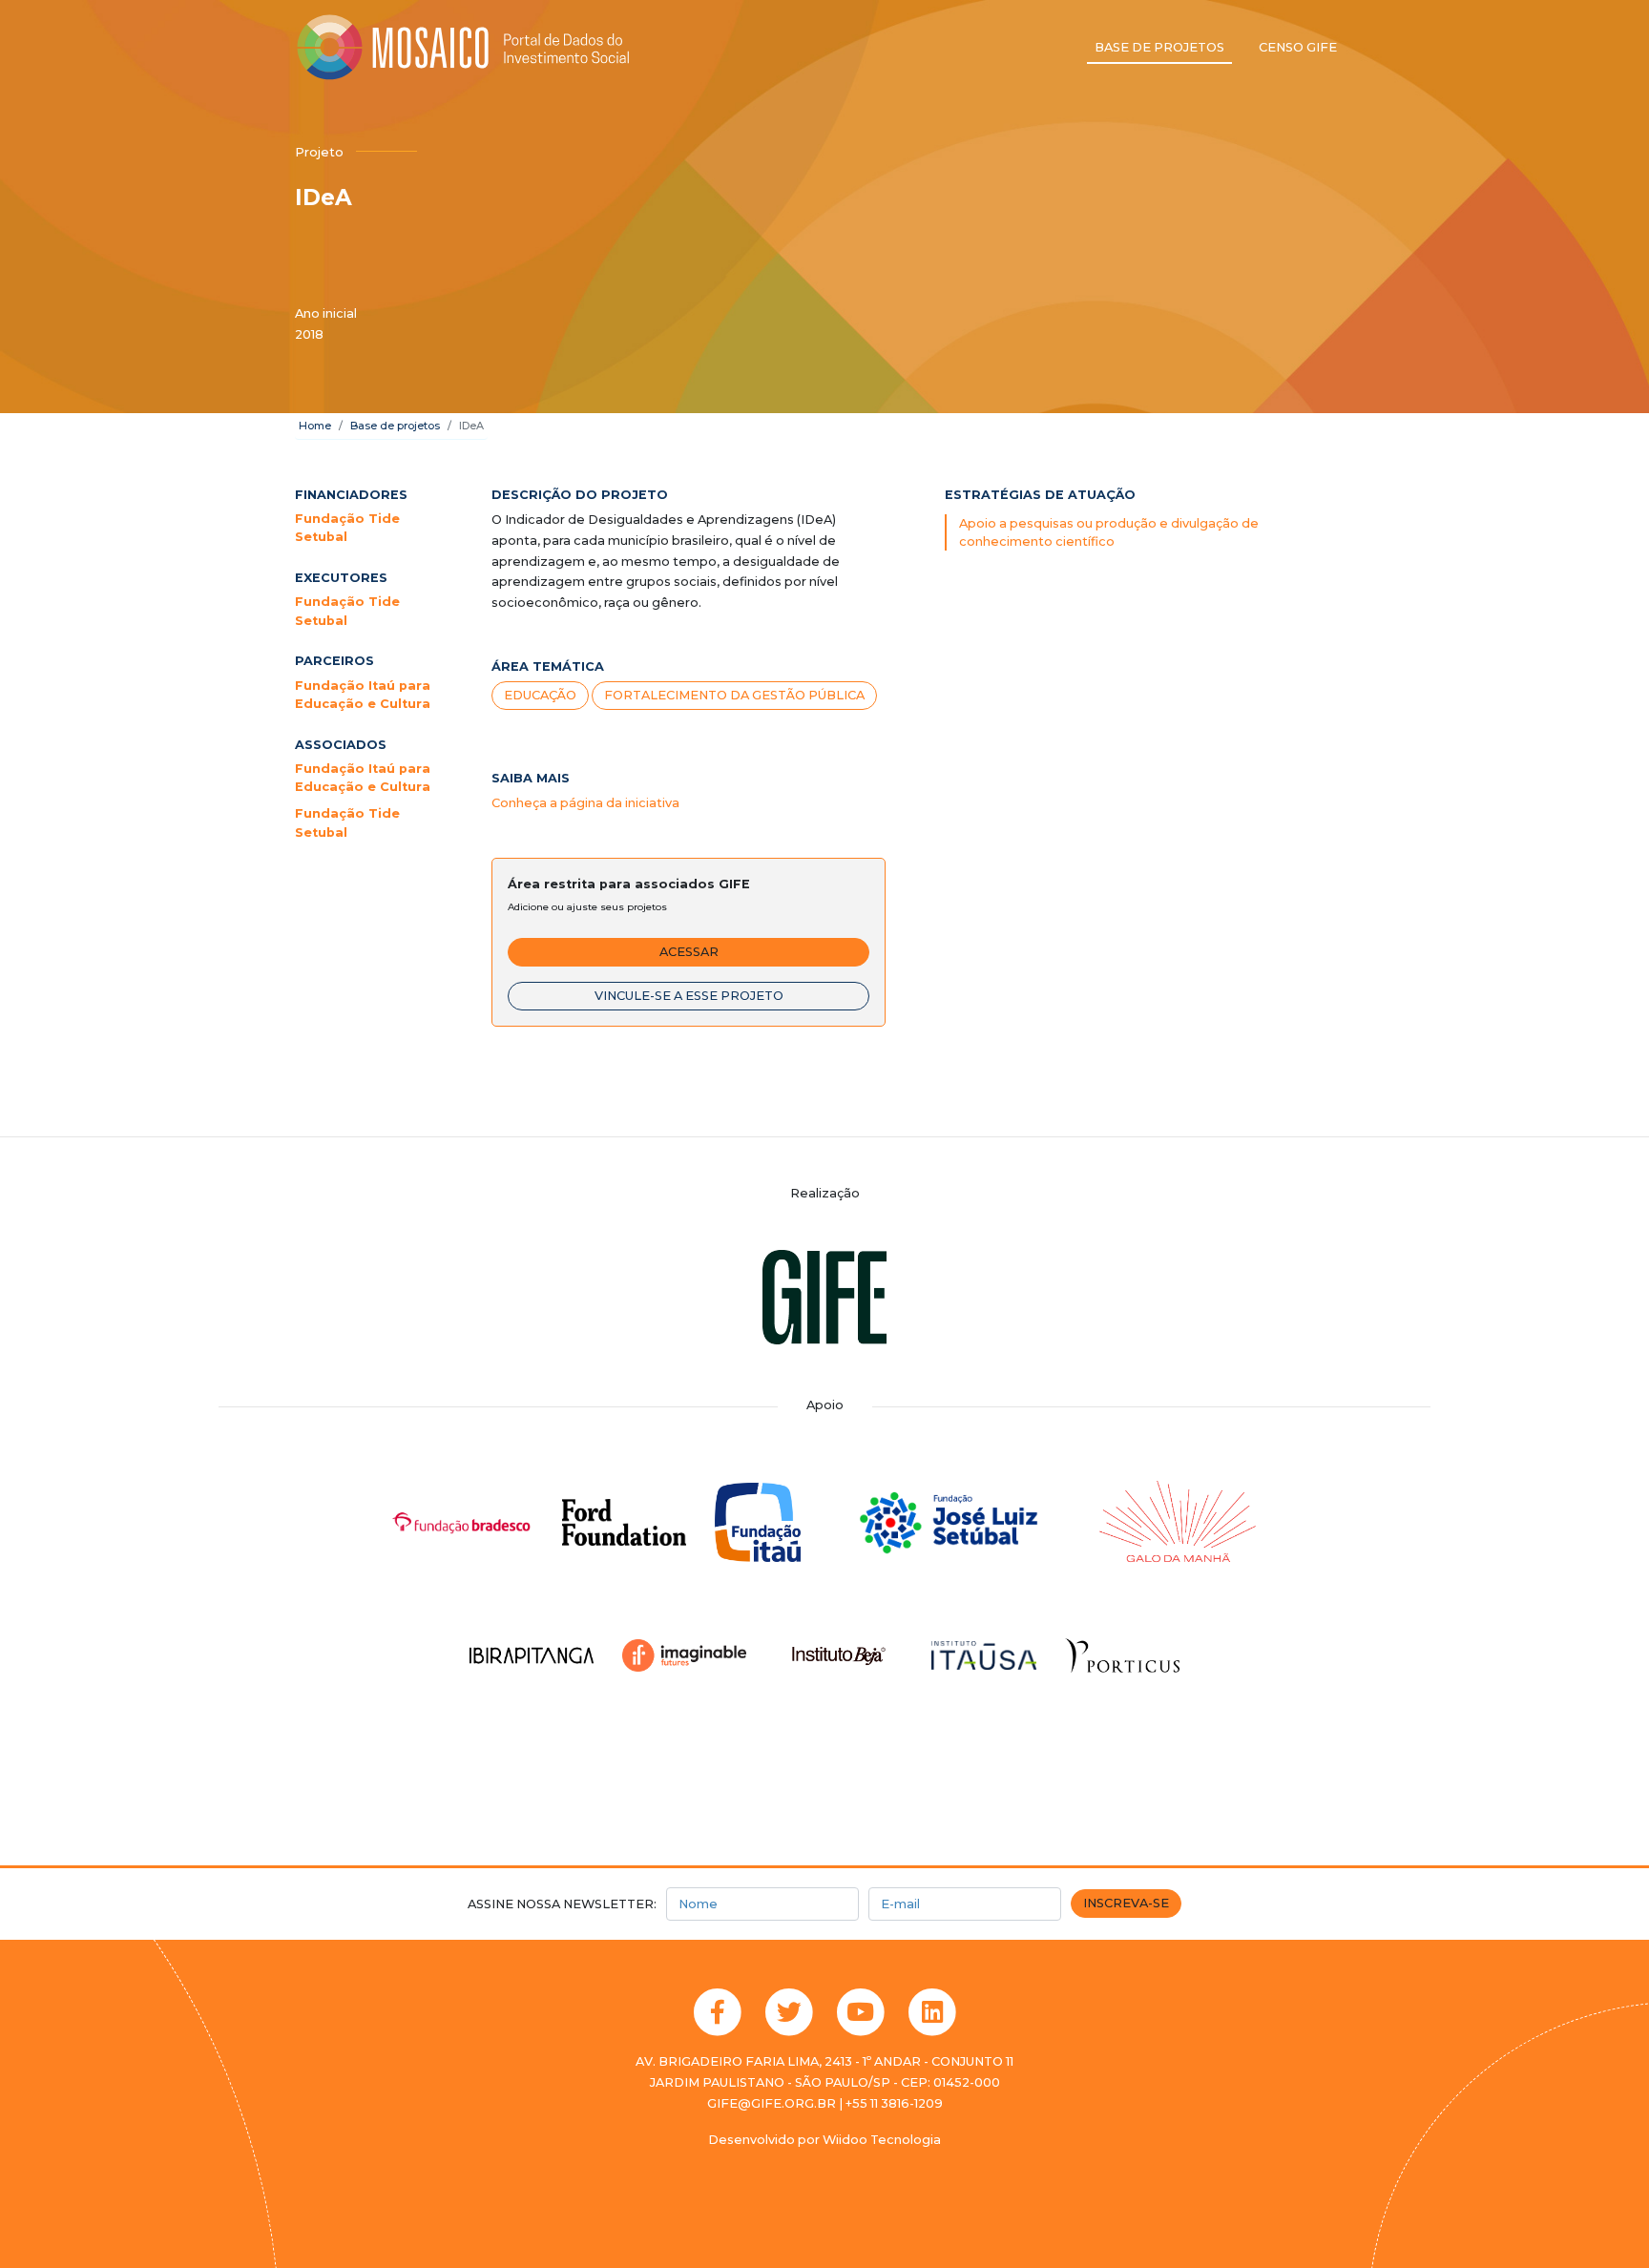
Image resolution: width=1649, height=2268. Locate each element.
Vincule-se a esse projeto (689, 996)
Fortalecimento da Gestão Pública (734, 695)
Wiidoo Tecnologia (882, 2140)
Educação (540, 695)
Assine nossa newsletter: (562, 1904)
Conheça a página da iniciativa (585, 803)
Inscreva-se (1126, 1903)
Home (315, 426)
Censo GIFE (1298, 47)
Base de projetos (1159, 47)
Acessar (689, 952)
